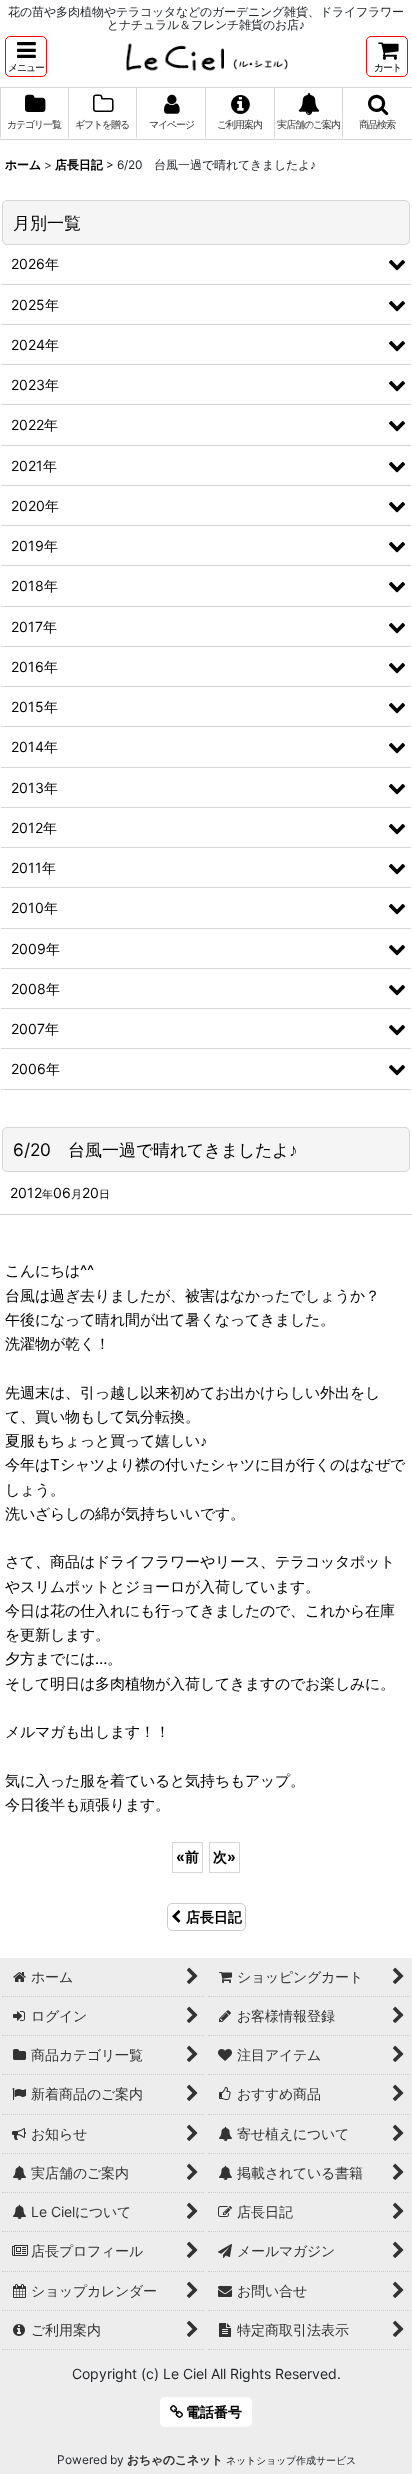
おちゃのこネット (175, 2459)
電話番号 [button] (212, 2411)
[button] (26, 56)
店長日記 (214, 1916)
